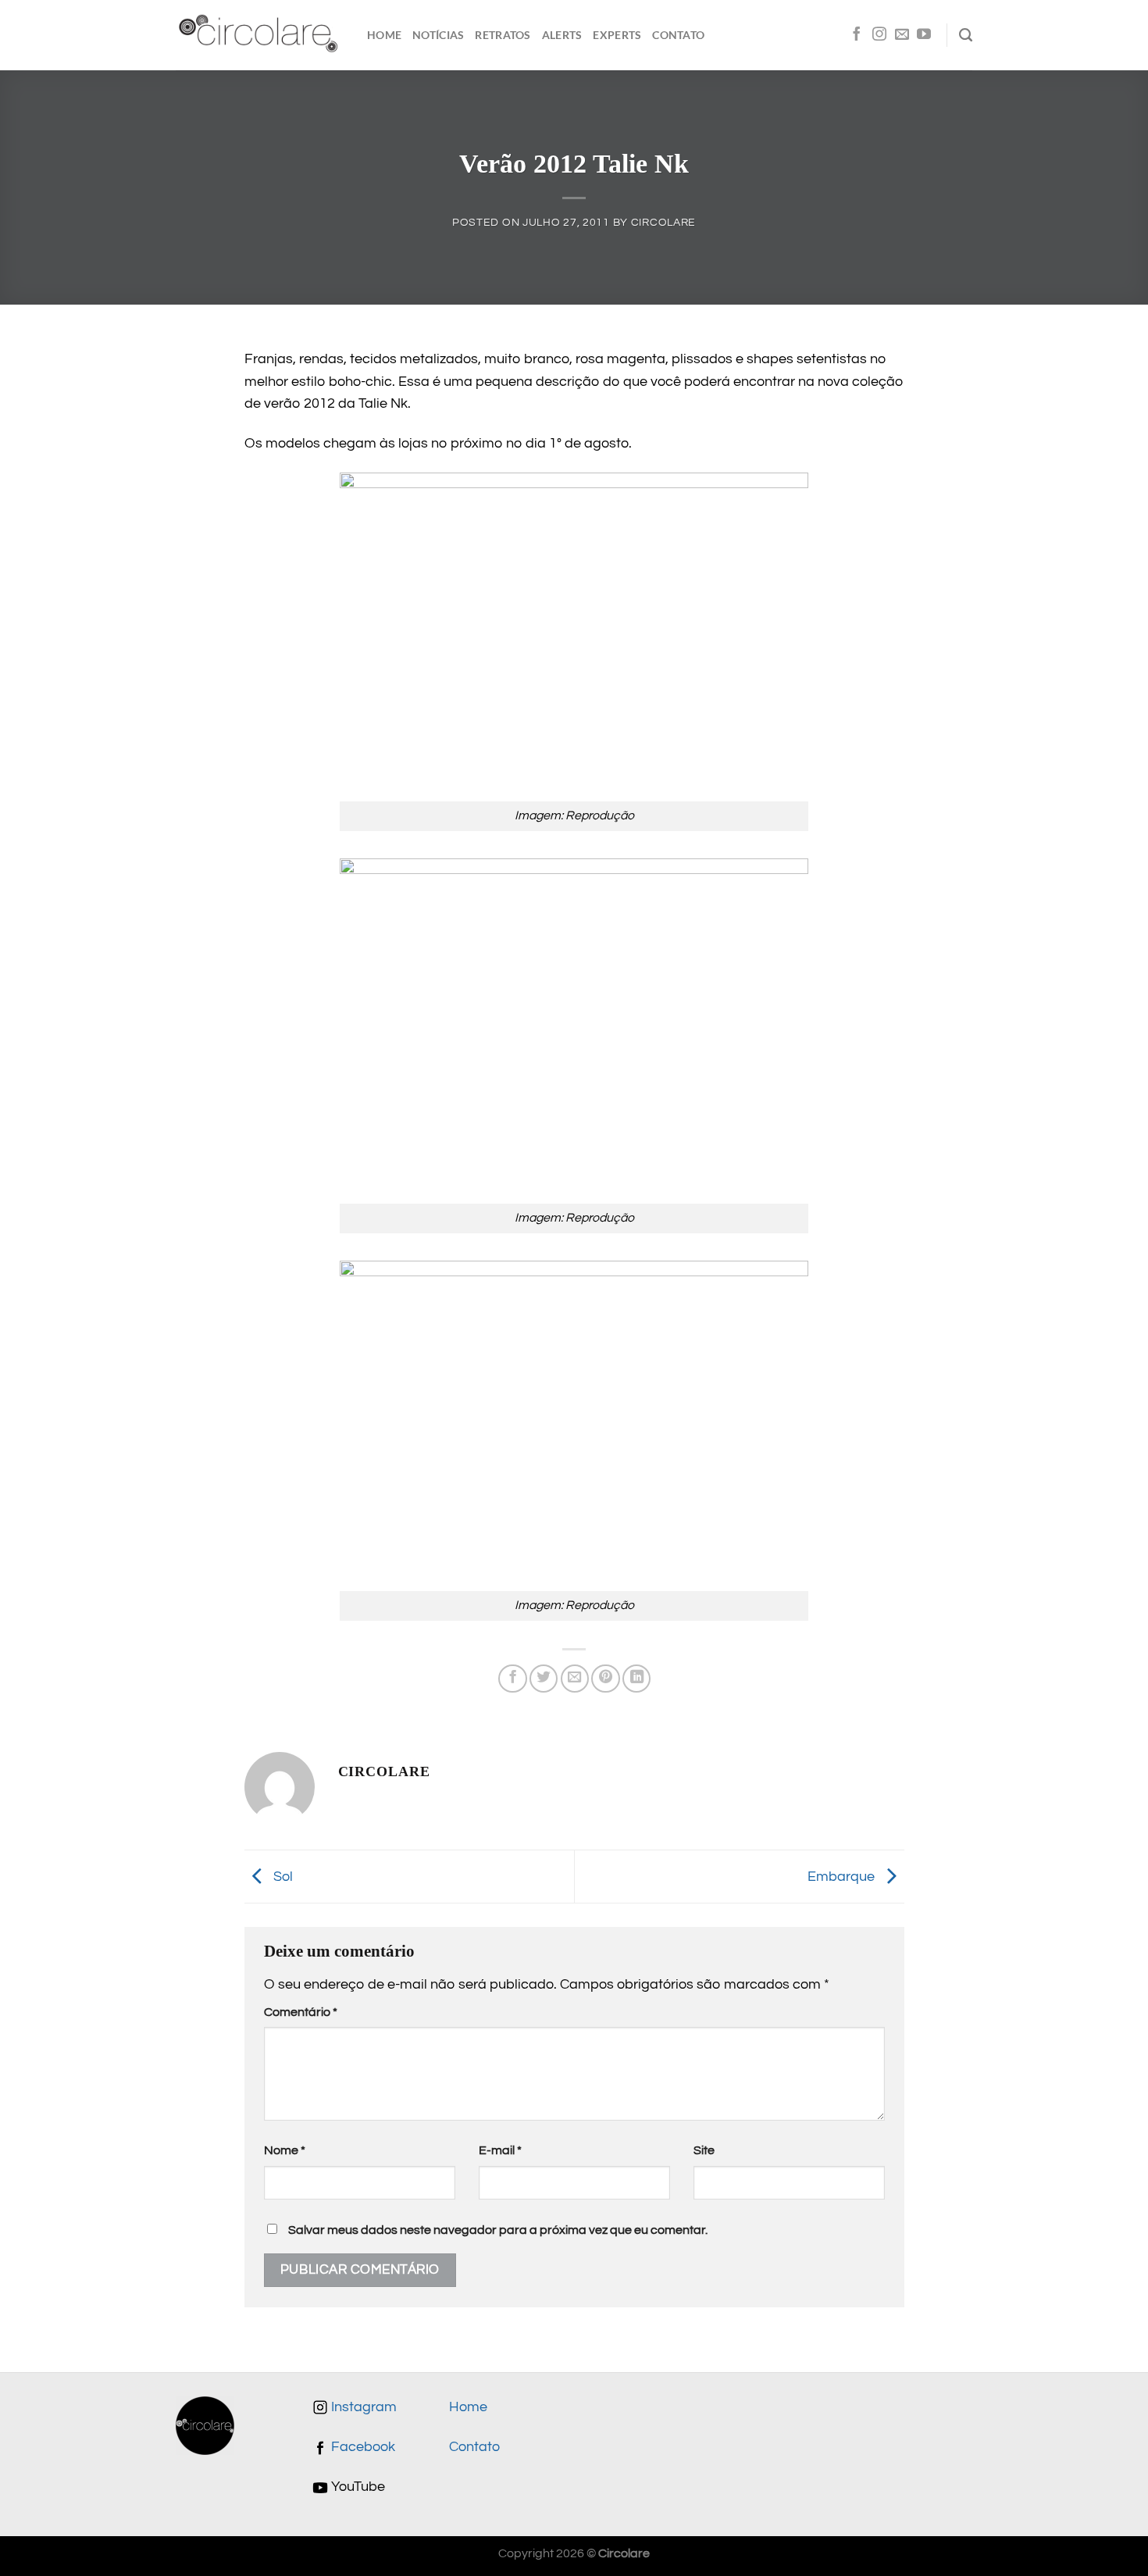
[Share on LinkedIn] (636, 1679)
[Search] (966, 35)
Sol (282, 1876)
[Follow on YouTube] (924, 35)
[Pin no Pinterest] (605, 1679)
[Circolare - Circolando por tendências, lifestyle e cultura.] (260, 36)
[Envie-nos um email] (902, 35)
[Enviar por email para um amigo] (575, 1679)
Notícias (438, 35)
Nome (285, 2150)
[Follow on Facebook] (857, 35)
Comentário (301, 2012)
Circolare (663, 222)
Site (704, 2150)
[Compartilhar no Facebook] (512, 1679)
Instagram (362, 2407)
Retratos (503, 35)
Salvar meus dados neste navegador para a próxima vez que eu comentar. (498, 2230)
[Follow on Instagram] (879, 35)
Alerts (562, 35)
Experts (617, 35)
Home (384, 35)
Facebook (362, 2447)
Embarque (843, 1876)
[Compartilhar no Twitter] (544, 1679)
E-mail (500, 2150)
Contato (678, 35)
